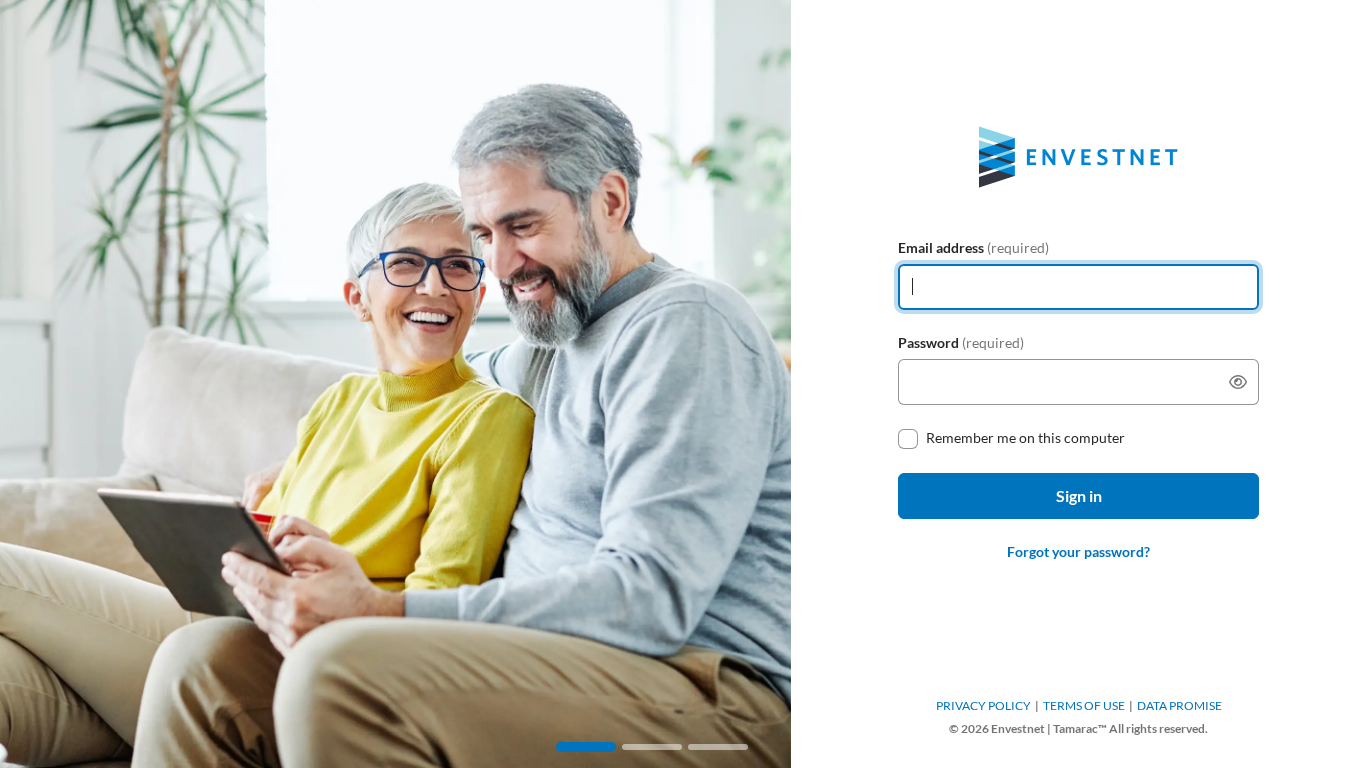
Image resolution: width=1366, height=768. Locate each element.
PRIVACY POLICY (983, 705)
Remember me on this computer (1025, 437)
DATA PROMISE (1179, 705)
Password (961, 342)
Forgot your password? (1078, 551)
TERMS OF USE (1084, 705)
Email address (973, 247)
